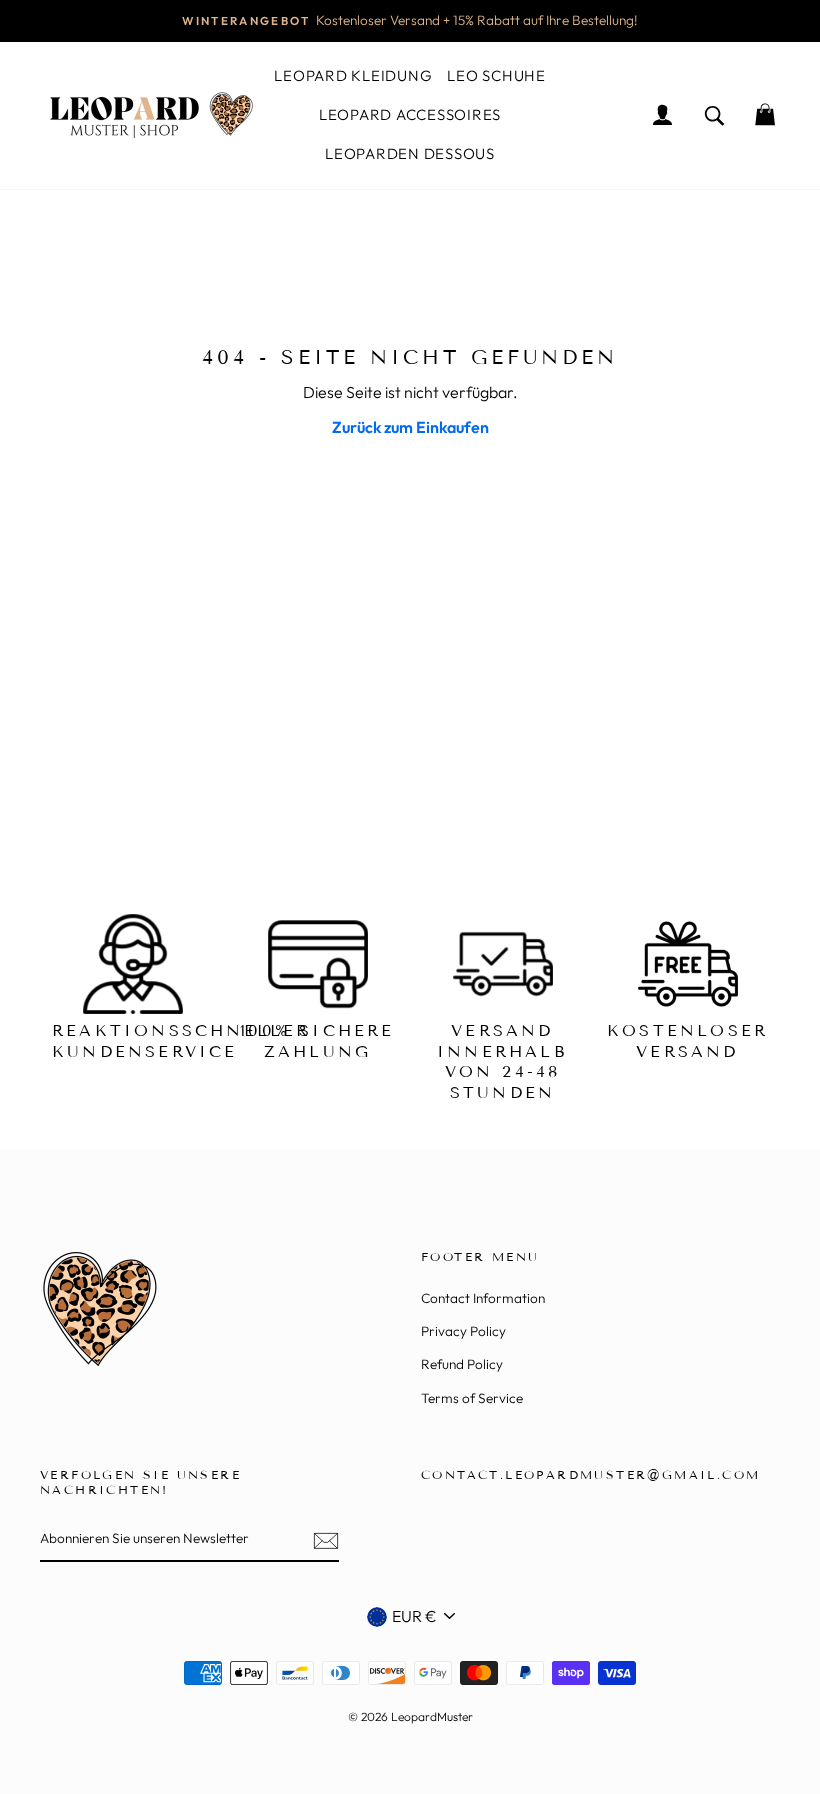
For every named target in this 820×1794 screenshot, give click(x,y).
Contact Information (483, 1298)
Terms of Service (472, 1398)
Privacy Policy (463, 1331)
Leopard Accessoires (410, 114)
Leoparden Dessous (410, 153)
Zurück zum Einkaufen (410, 427)
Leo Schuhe (496, 75)
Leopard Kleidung (353, 75)
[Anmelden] (326, 1540)
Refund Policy (462, 1364)
